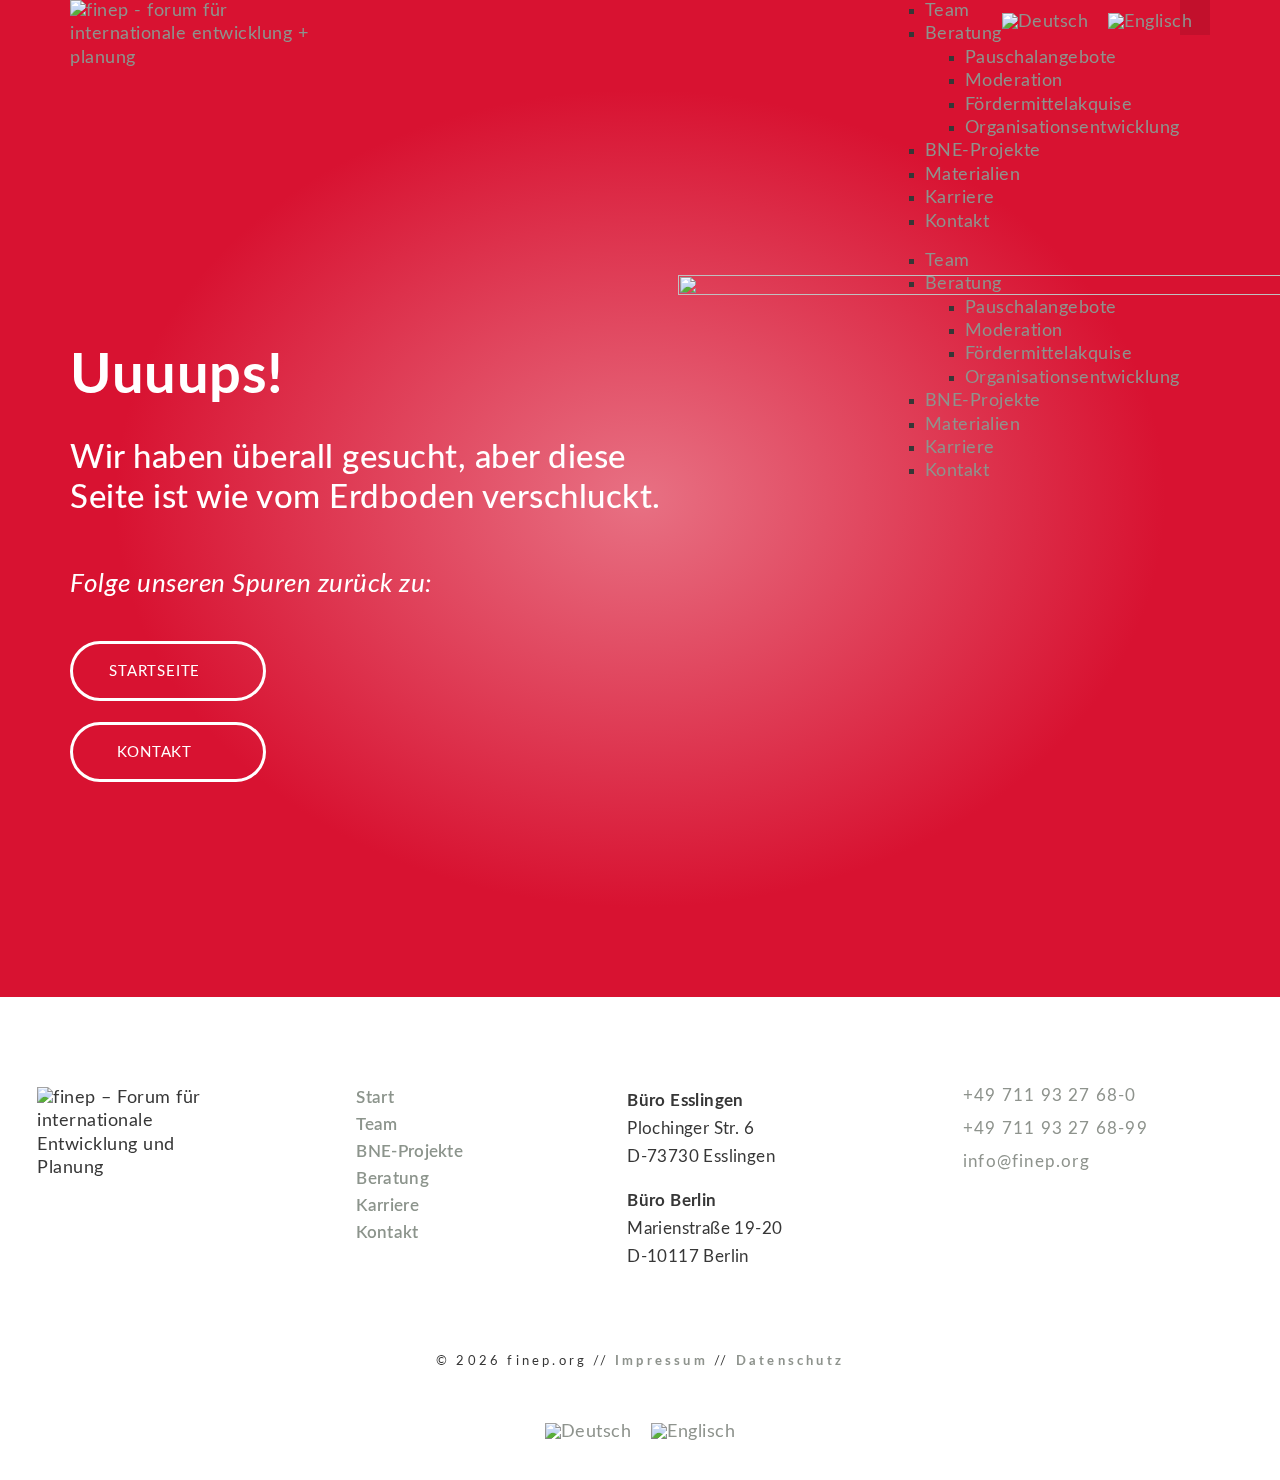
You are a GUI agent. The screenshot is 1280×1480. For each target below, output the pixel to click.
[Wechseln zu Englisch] (1150, 22)
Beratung (963, 34)
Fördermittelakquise (1049, 105)
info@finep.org (1024, 1161)
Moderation (1014, 81)
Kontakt (957, 222)
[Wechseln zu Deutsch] (1045, 22)
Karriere (960, 198)
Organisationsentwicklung (1072, 128)
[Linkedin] (957, 1260)
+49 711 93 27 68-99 (1053, 1128)
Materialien (973, 175)
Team (947, 11)
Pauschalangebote (1041, 58)
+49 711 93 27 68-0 (1047, 1095)
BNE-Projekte (983, 151)
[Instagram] (1001, 1260)
